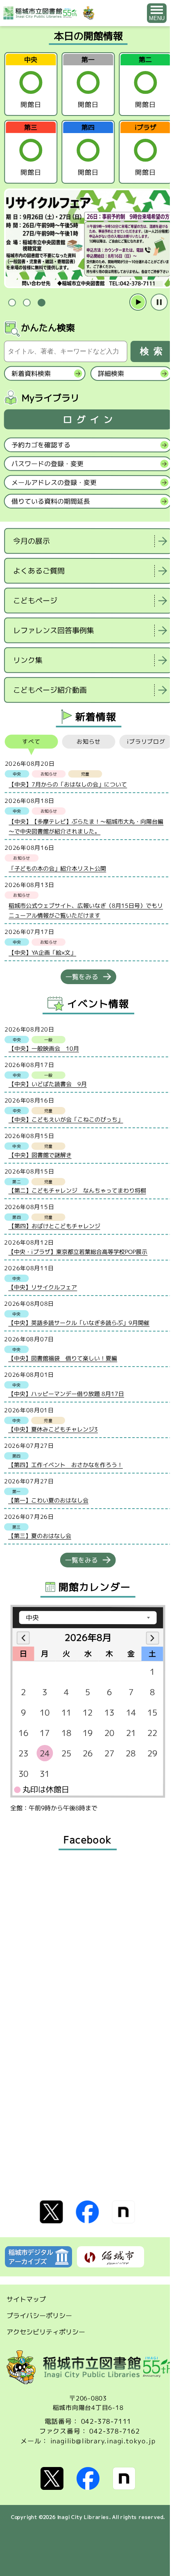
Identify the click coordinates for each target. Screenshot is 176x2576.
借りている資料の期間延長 (51, 501)
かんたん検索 (48, 328)
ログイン (90, 419)
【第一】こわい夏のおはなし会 (48, 1500)
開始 (138, 302)
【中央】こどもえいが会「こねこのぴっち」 (66, 1119)
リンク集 (28, 660)
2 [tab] (27, 303)
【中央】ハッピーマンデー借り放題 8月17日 (66, 1394)
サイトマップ (26, 2299)
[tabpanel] (88, 239)
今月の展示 (32, 541)
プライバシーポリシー (39, 2316)
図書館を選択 (6, 710)
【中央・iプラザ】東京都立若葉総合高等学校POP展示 (78, 1252)
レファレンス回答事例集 (54, 630)
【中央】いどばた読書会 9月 (48, 1084)
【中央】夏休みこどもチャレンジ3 (53, 1429)
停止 (159, 302)
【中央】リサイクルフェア (43, 1287)
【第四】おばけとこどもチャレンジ (54, 1226)
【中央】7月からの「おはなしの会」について (68, 784)
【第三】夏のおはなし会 (40, 1536)
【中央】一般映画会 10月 (44, 1048)
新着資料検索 (31, 373)
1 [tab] (12, 303)
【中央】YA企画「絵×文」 (42, 952)
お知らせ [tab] (89, 741)
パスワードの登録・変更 (47, 464)
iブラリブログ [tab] (146, 742)
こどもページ (35, 601)
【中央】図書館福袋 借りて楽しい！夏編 (63, 1358)
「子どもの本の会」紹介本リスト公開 (57, 868)
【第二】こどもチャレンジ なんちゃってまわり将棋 (77, 1190)
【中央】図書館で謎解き (40, 1155)
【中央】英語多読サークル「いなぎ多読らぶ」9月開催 (79, 1323)
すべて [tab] (31, 741)
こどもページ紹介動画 (50, 690)
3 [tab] (41, 303)
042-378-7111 (106, 2421)
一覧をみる (82, 977)
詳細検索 (111, 373)
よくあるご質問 (39, 571)
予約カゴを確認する (41, 445)
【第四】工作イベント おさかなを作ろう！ (65, 1465)
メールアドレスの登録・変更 (54, 482)
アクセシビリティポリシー (46, 2332)
